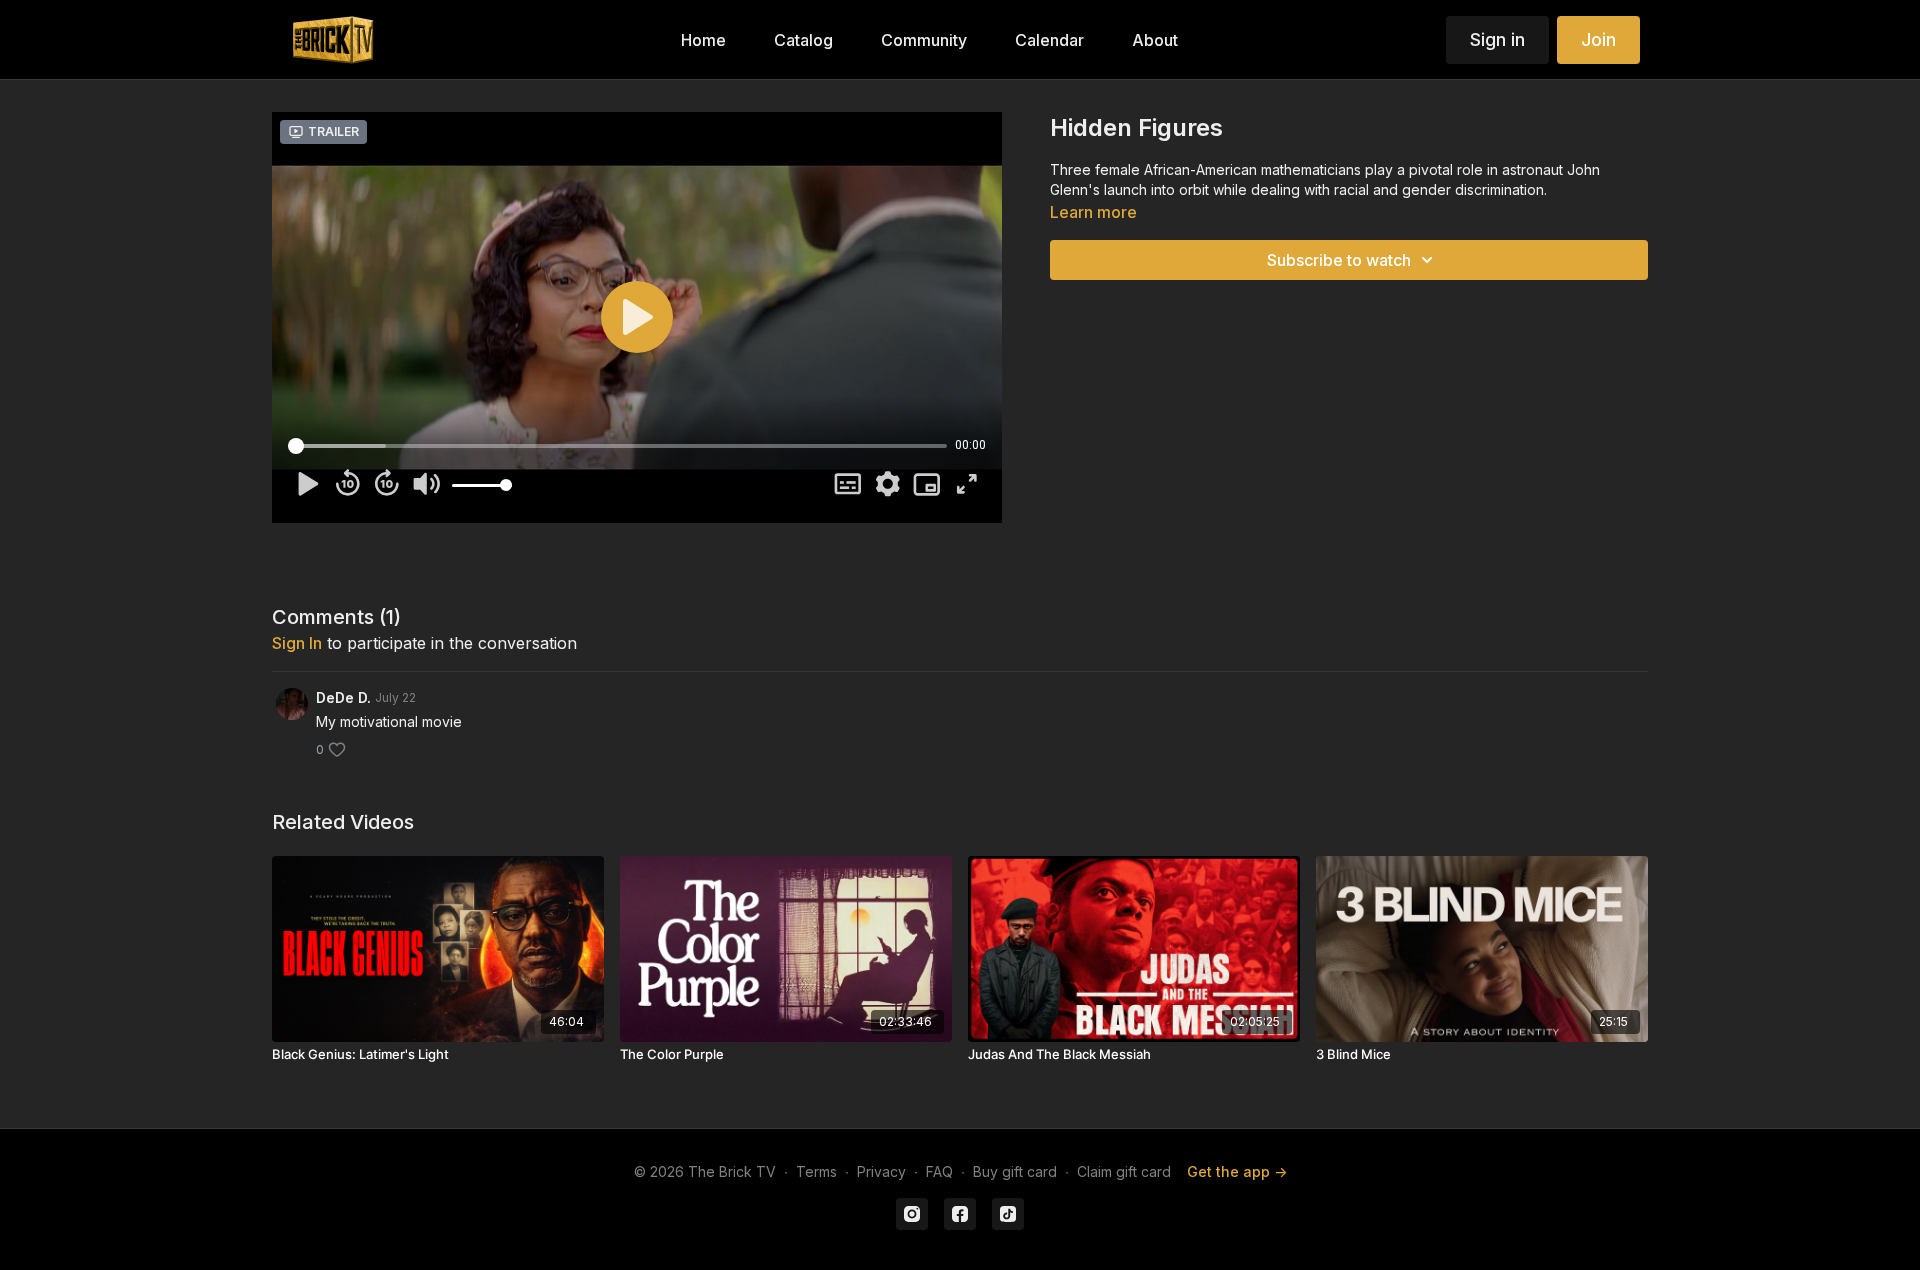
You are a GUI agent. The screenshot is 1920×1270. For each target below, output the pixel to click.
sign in (297, 643)
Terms (816, 1171)
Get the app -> (1237, 1171)
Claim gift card (1124, 1171)
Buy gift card (1015, 1171)
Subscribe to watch (1339, 260)
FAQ (939, 1171)
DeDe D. (343, 697)
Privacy (881, 1171)
